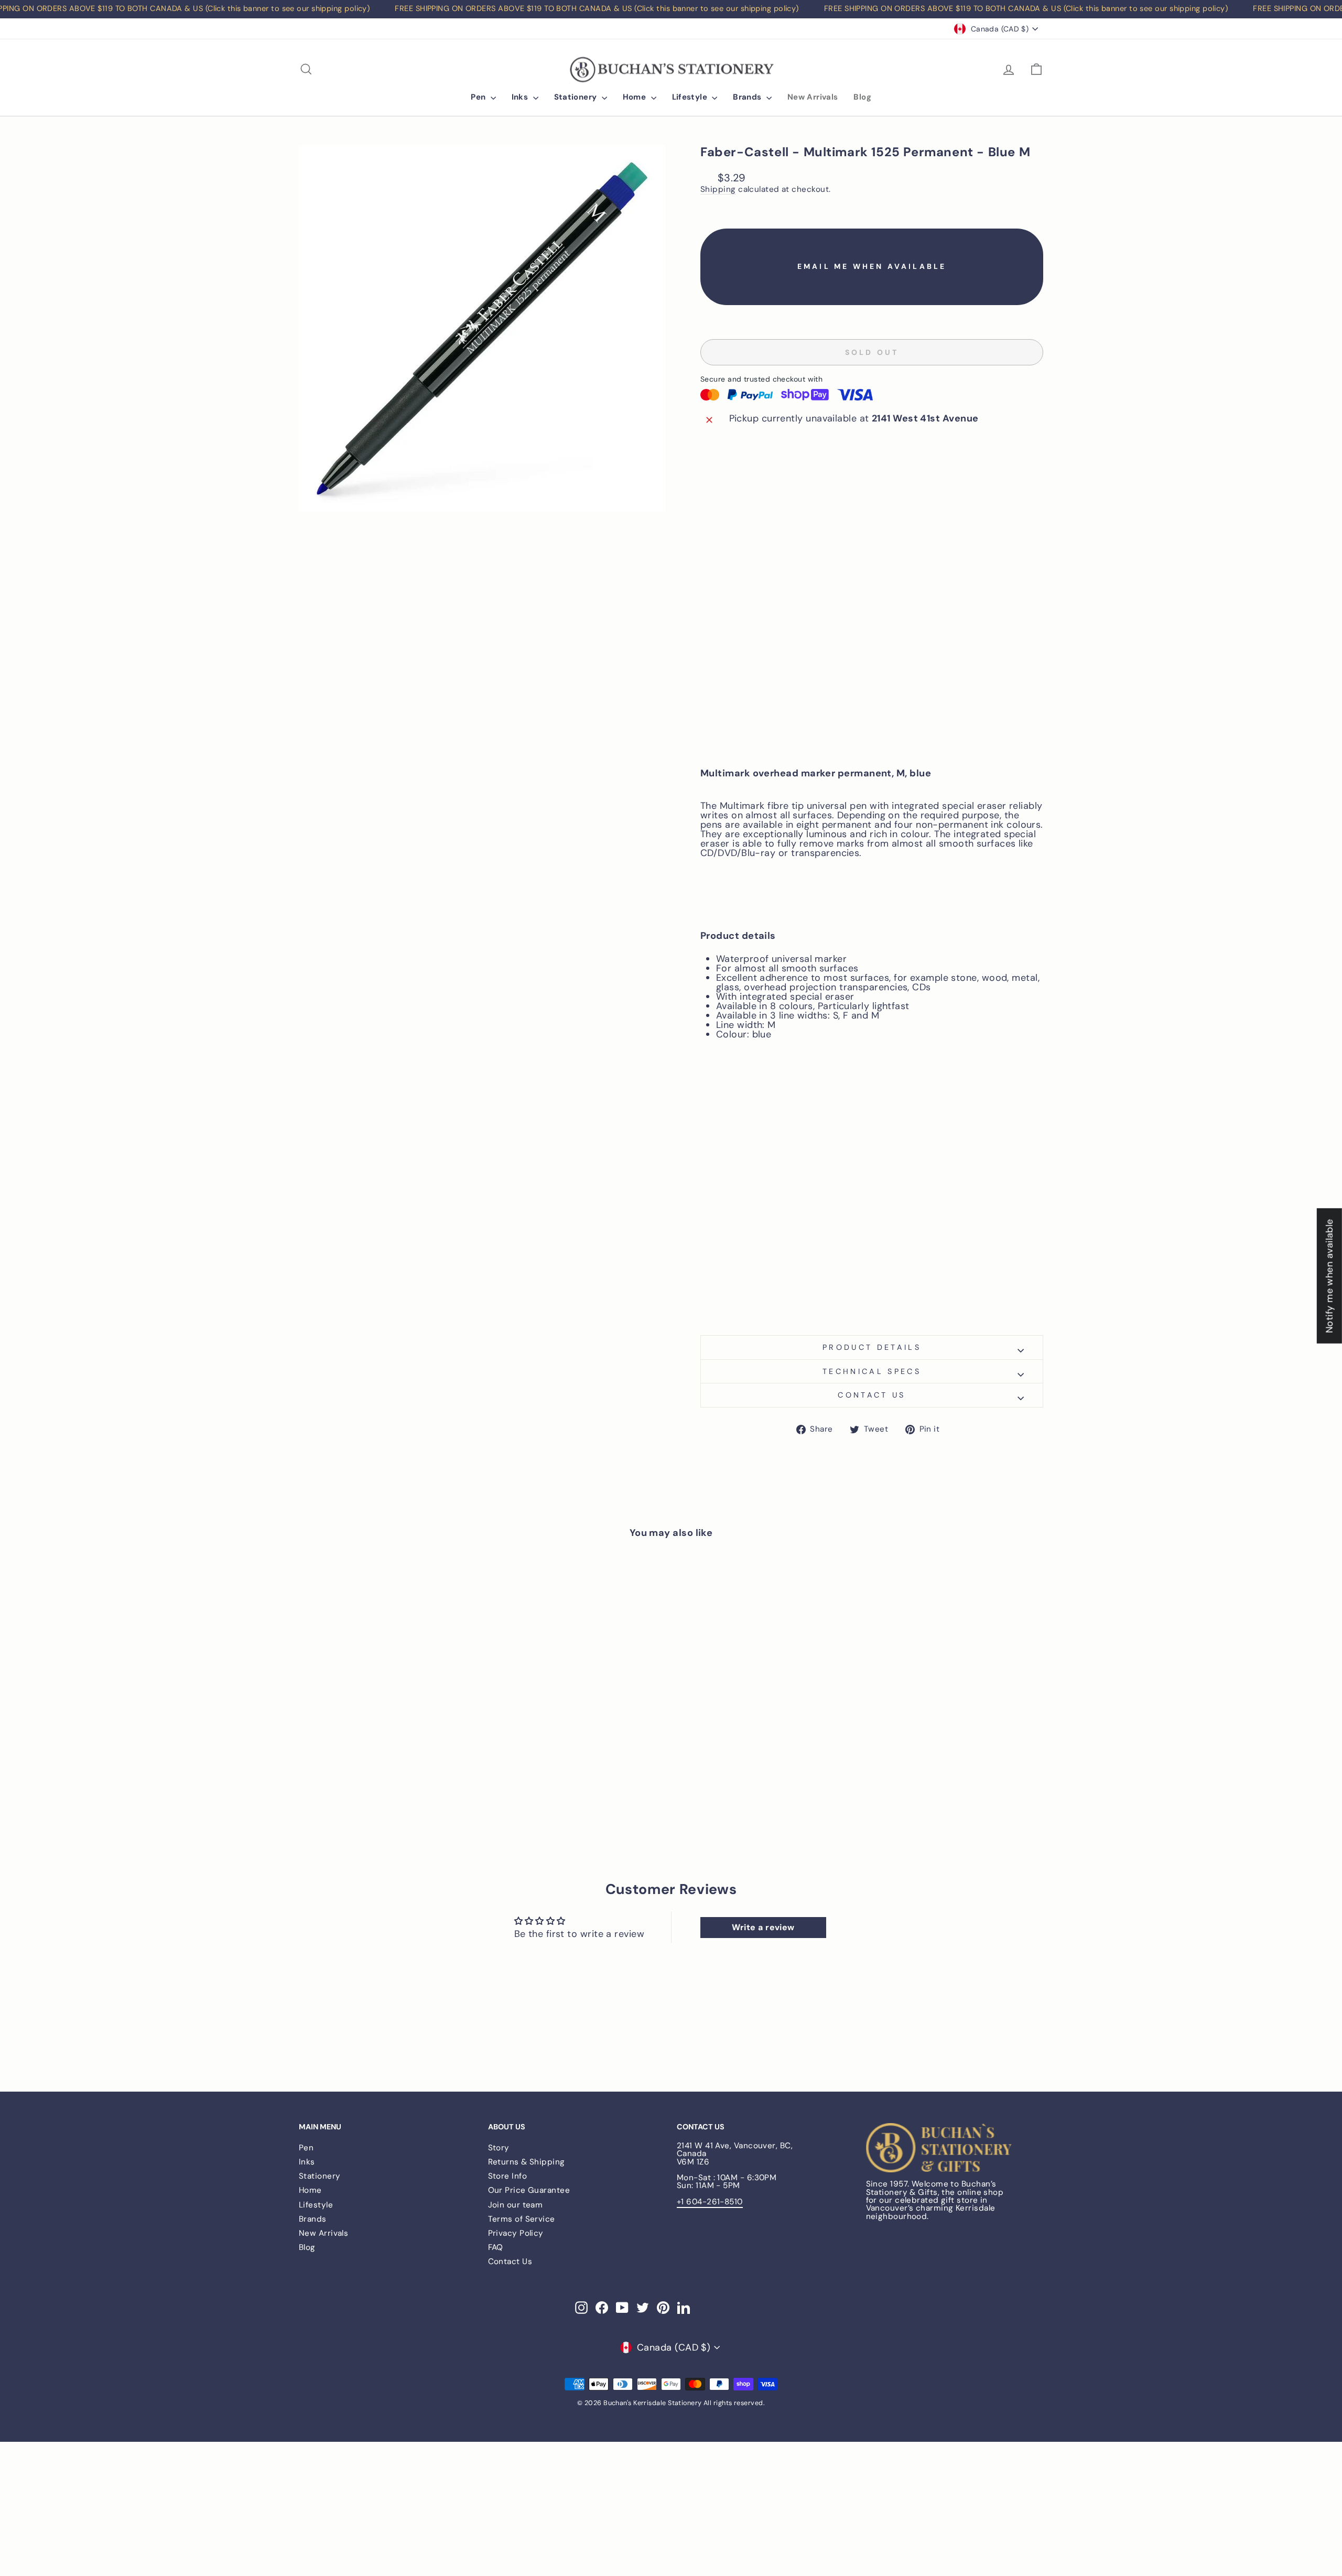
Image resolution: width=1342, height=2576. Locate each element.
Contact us (872, 1395)
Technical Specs (872, 1371)
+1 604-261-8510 (710, 2202)
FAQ (496, 2247)
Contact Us (510, 2261)
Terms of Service (522, 2219)
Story (499, 2148)
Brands (748, 97)
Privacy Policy (516, 2233)
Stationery (577, 97)
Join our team (516, 2205)
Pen (479, 97)
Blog (862, 97)
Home (636, 97)
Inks (521, 97)
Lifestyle (691, 97)
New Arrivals (813, 97)
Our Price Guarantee (529, 2190)
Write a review (763, 1927)
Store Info (508, 2176)
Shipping (718, 190)
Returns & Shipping (527, 2162)
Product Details (872, 1347)
